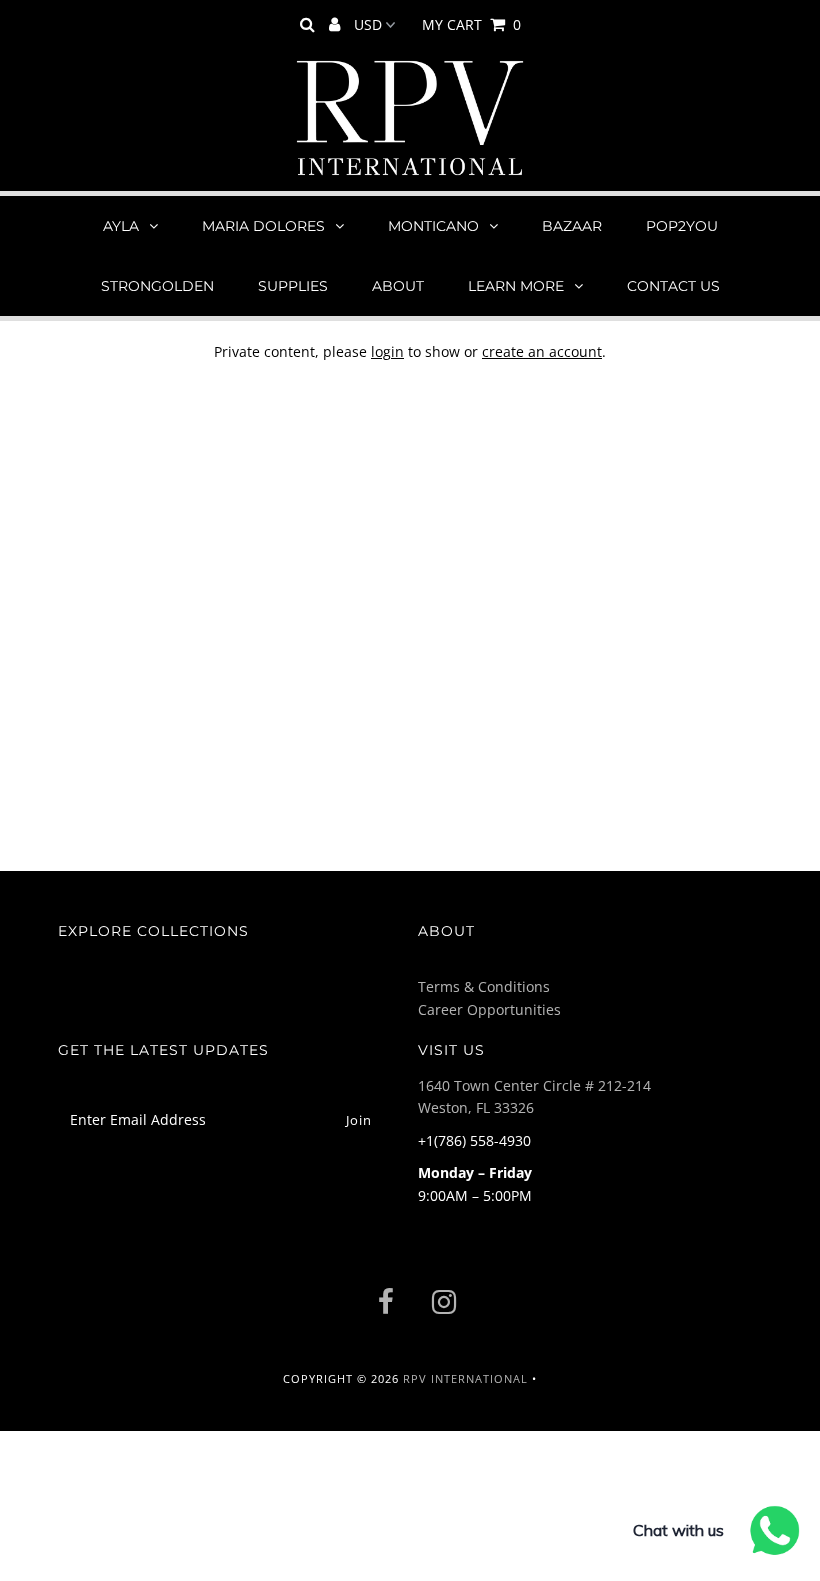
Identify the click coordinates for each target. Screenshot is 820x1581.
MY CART (471, 24)
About (398, 286)
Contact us (673, 286)
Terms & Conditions (484, 986)
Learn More (516, 286)
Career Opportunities (489, 1009)
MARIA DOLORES (263, 226)
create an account (542, 351)
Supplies (293, 286)
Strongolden (157, 286)
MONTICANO (433, 226)
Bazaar (572, 226)
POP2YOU (682, 226)
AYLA (121, 226)
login (387, 351)
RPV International (465, 1378)
